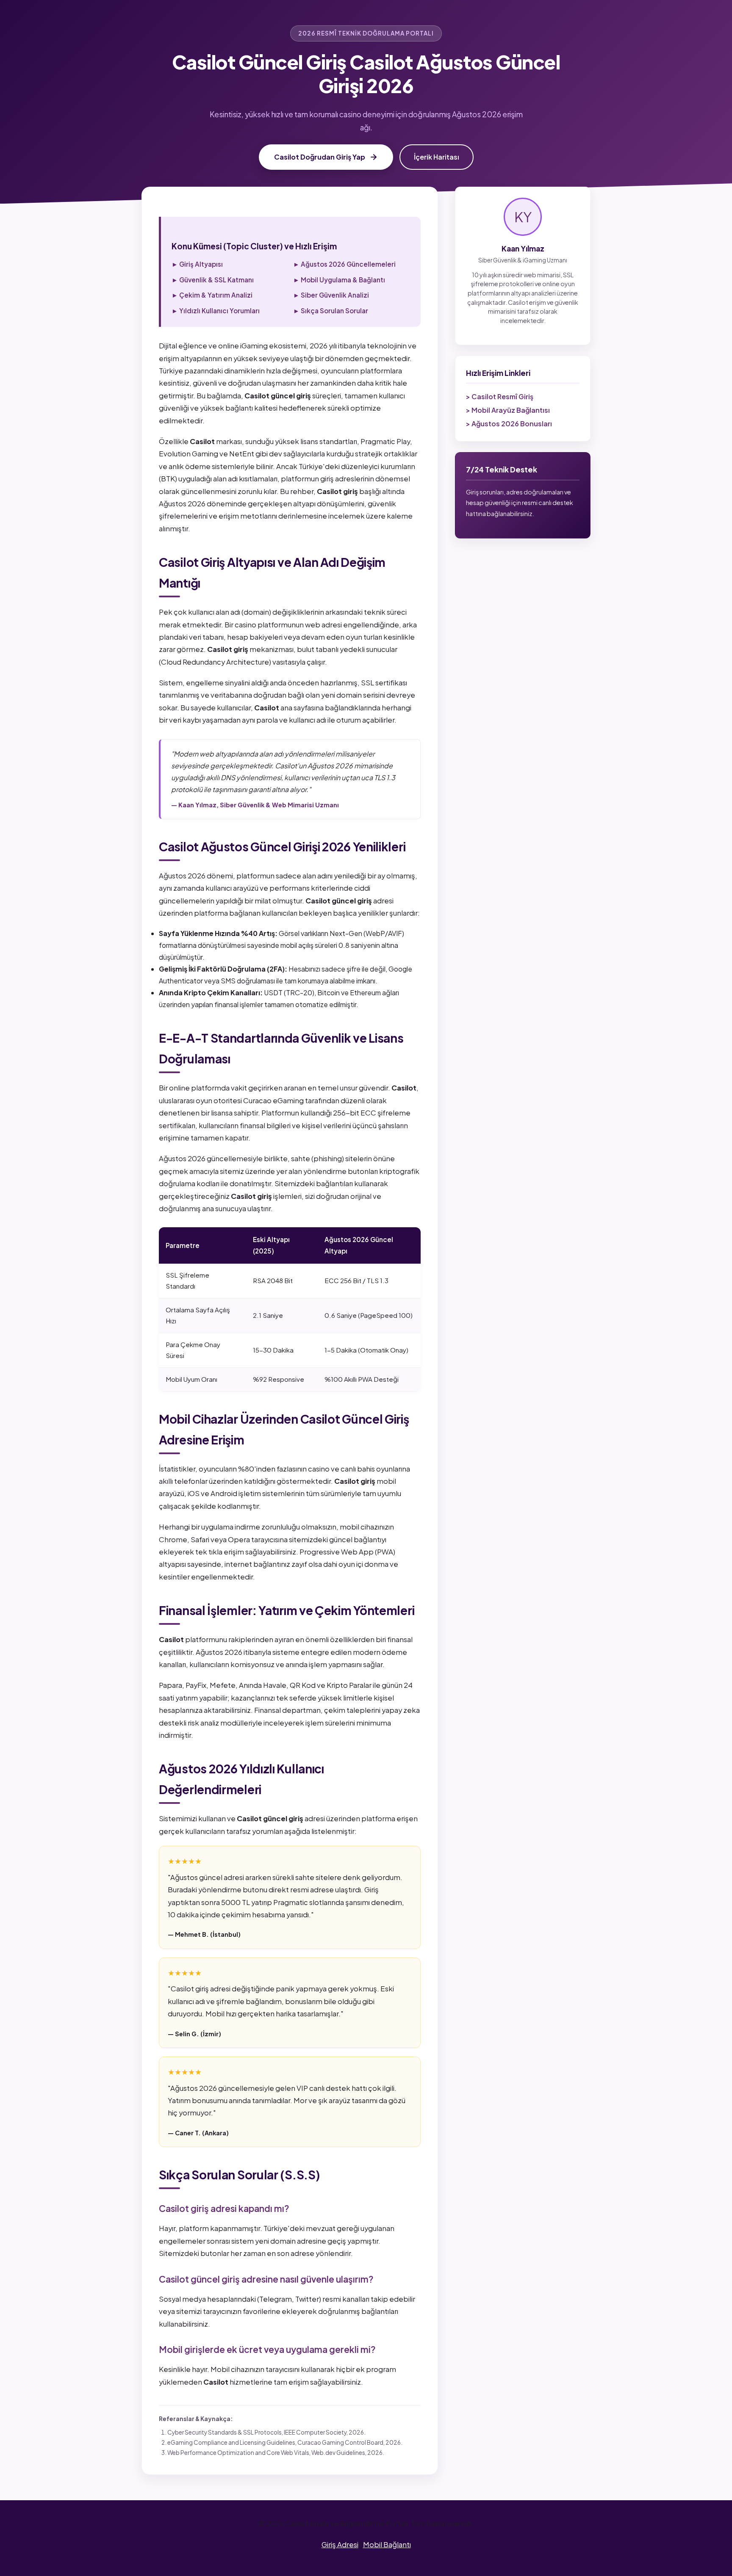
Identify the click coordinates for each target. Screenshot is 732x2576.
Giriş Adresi (340, 2544)
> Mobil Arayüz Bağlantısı (508, 410)
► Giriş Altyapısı (197, 264)
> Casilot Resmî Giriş (500, 396)
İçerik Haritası (437, 157)
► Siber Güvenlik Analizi (331, 295)
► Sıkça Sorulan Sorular (331, 311)
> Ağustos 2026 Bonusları (509, 424)
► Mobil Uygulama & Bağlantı (339, 280)
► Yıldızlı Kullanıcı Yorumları (216, 311)
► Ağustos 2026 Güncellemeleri (344, 264)
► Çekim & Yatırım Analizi (212, 295)
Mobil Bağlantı (387, 2544)
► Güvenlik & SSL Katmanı (213, 280)
